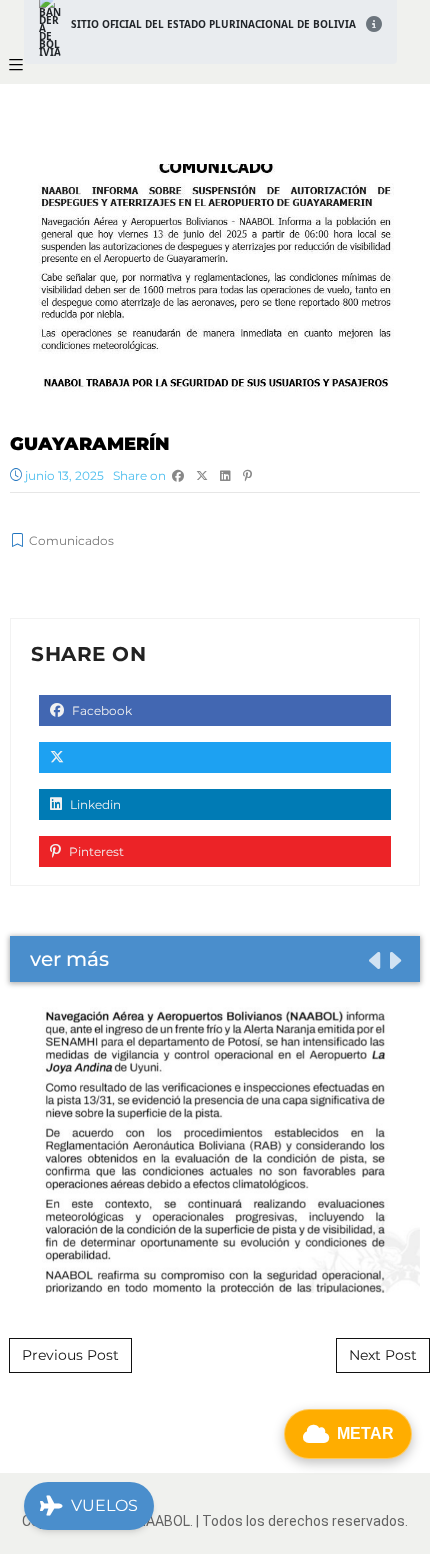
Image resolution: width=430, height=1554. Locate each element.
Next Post (383, 1355)
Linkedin (94, 804)
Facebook (100, 710)
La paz (215, 1149)
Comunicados (71, 540)
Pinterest (95, 851)
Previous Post (70, 1355)
